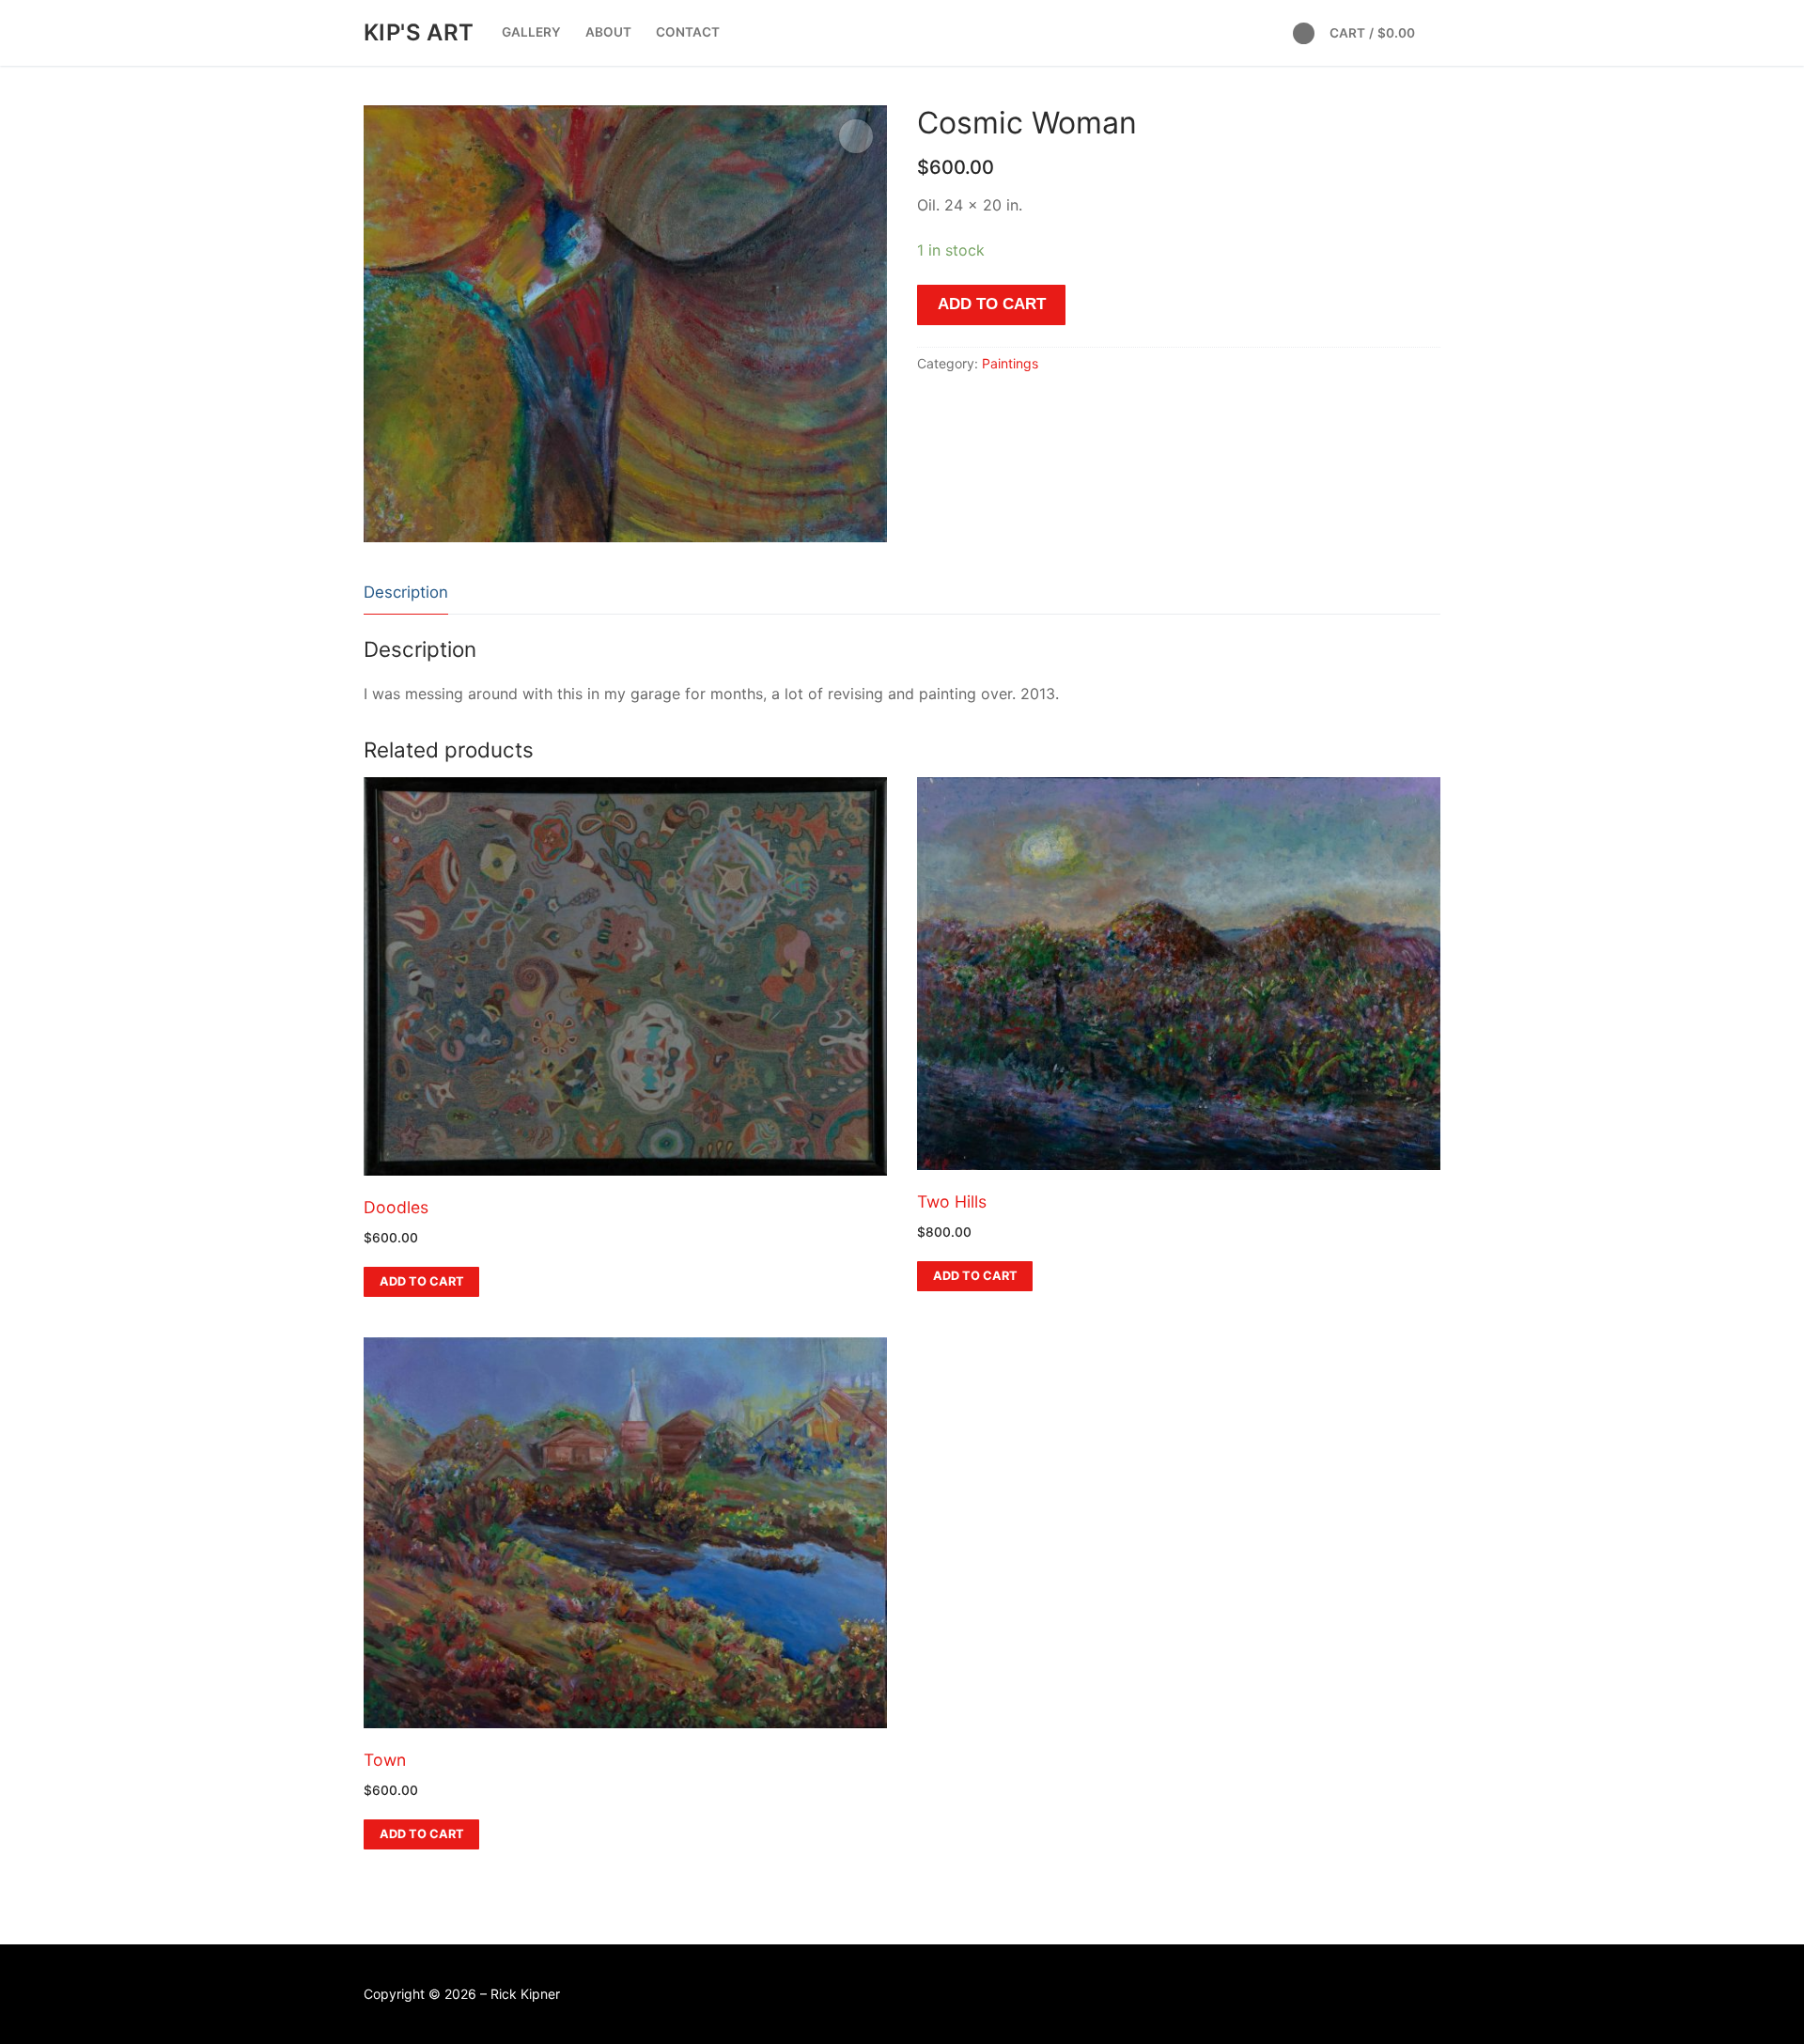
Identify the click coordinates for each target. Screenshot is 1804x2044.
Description (406, 592)
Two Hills (952, 1201)
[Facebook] (1304, 33)
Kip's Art (419, 32)
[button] (856, 136)
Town (385, 1760)
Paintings (1010, 363)
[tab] (406, 593)
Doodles (396, 1207)
